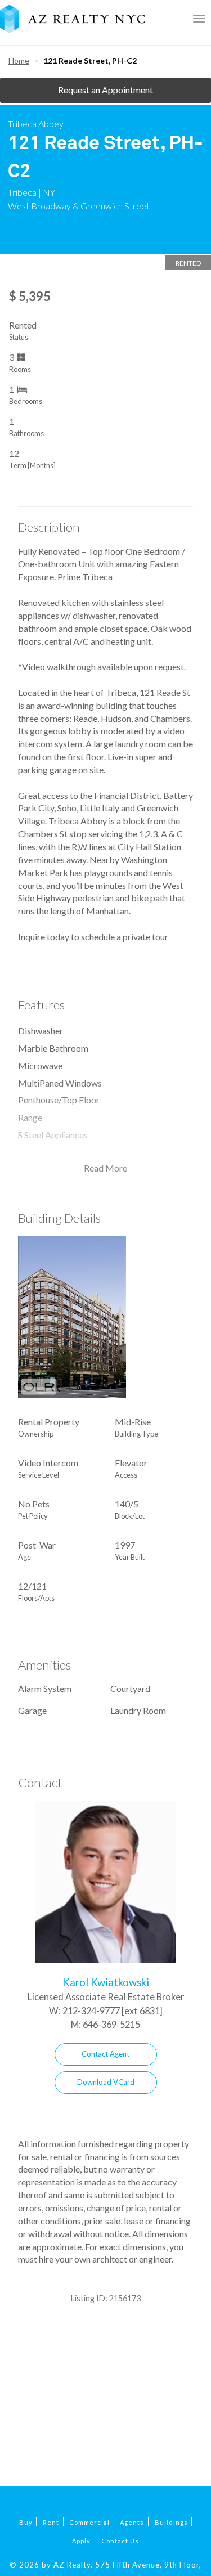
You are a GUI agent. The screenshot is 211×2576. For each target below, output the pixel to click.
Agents (132, 2522)
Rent (51, 2522)
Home (19, 60)
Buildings (171, 2522)
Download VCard (106, 2082)
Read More (105, 1168)
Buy (26, 2522)
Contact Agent (105, 2054)
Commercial (89, 2522)
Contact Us (120, 2541)
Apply (81, 2541)
